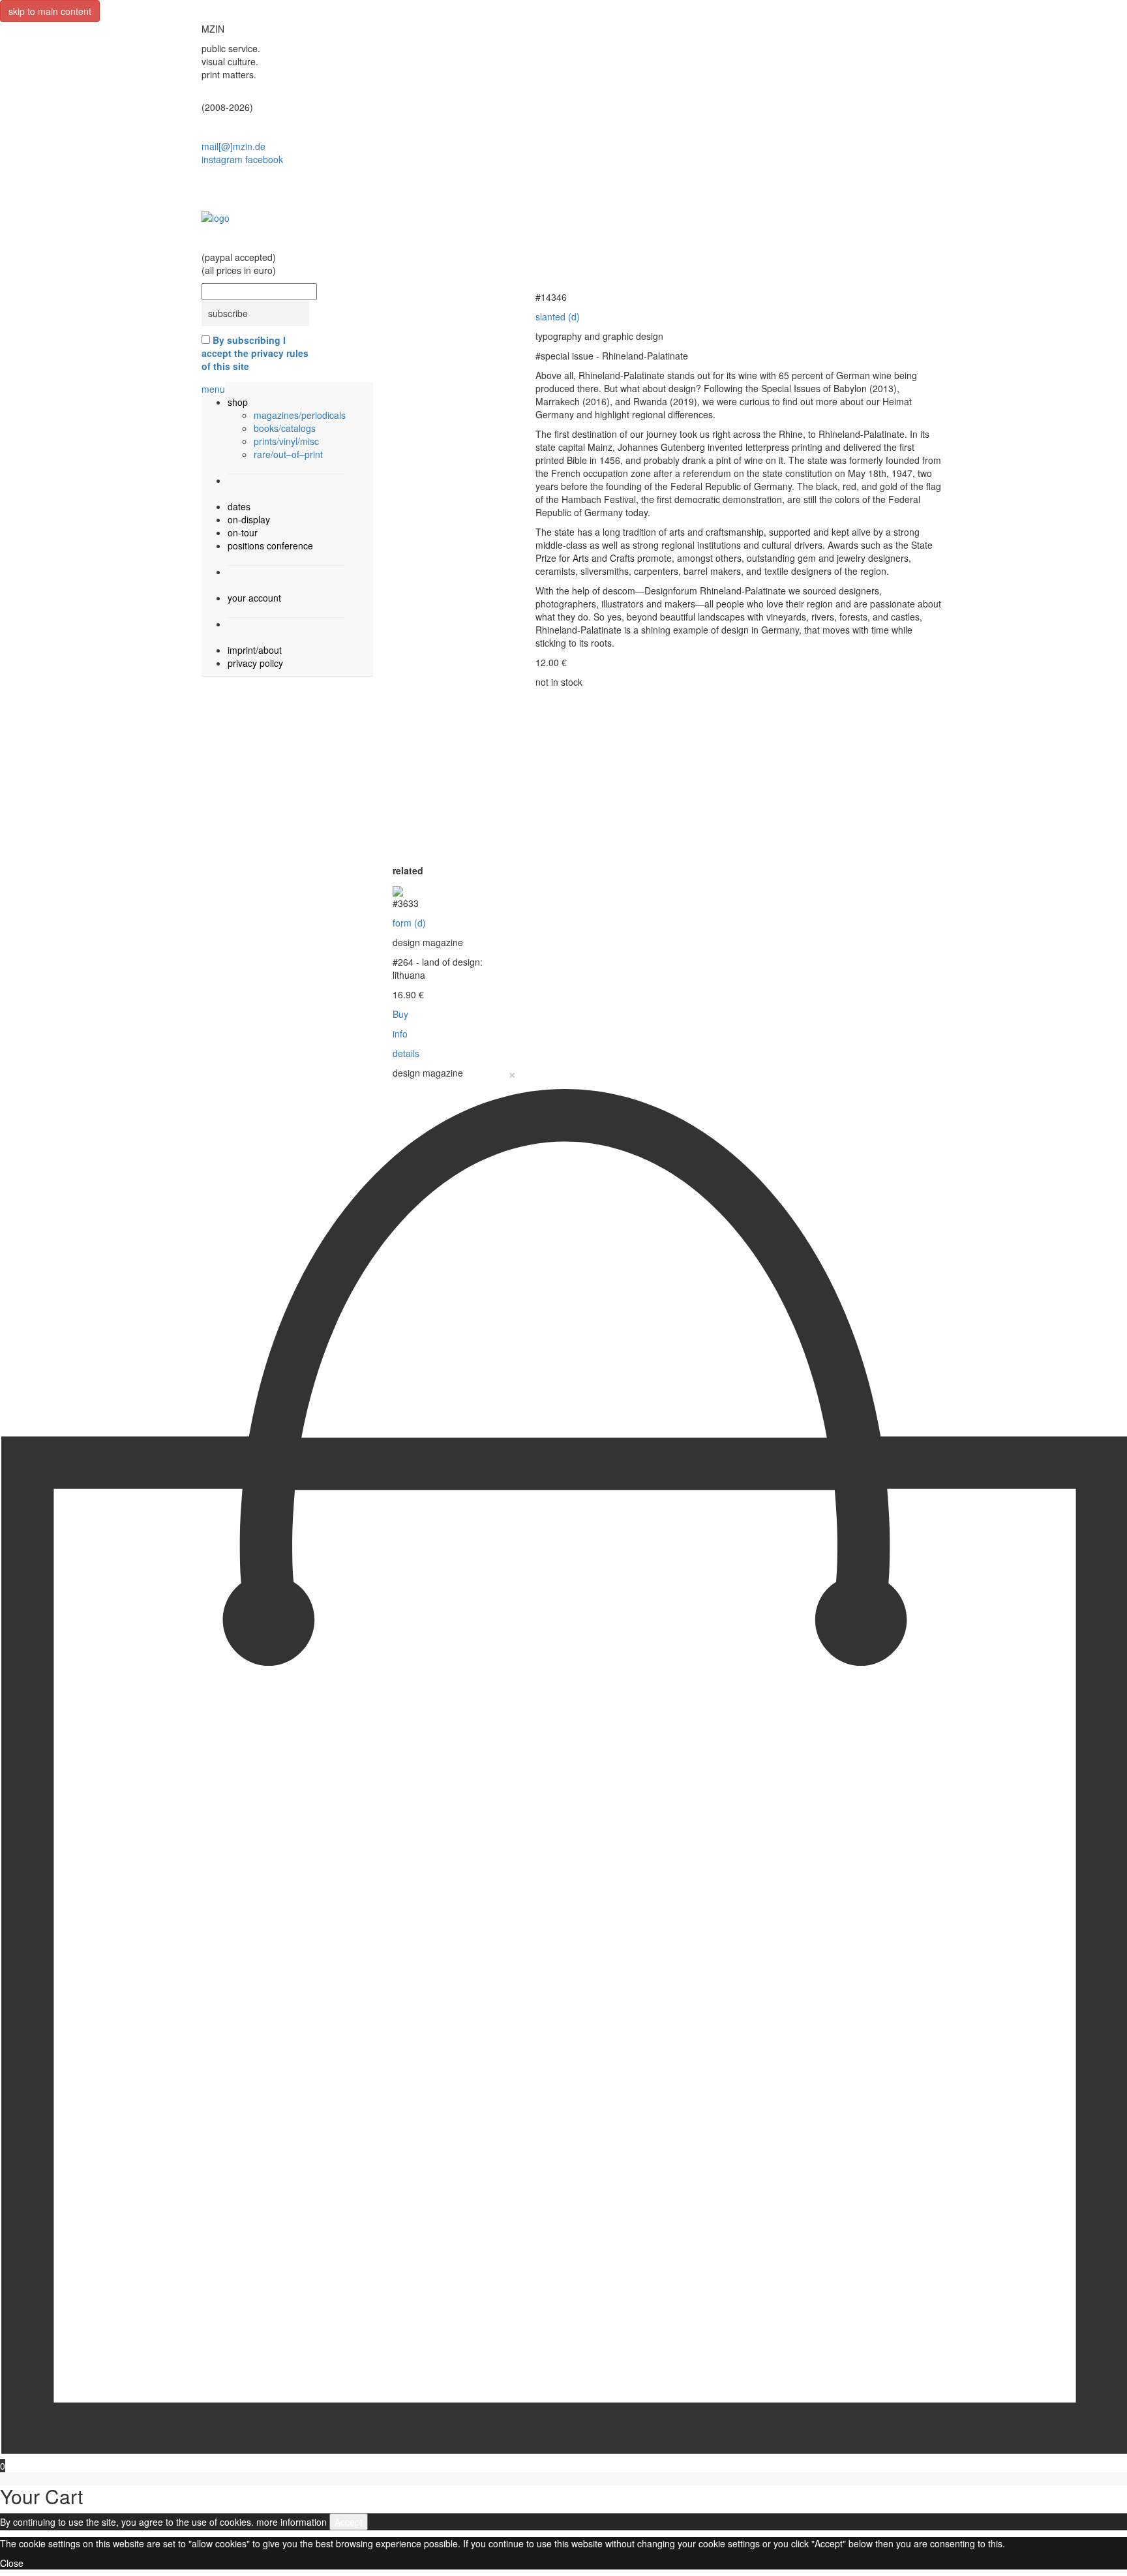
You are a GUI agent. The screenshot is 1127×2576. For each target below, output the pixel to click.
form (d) (409, 923)
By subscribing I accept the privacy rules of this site (255, 353)
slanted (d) (558, 316)
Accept (349, 2522)
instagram (222, 159)
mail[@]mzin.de (233, 146)
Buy (400, 1014)
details (406, 1053)
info (400, 1034)
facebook (264, 159)
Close (12, 2563)
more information (292, 2522)
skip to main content (50, 11)
